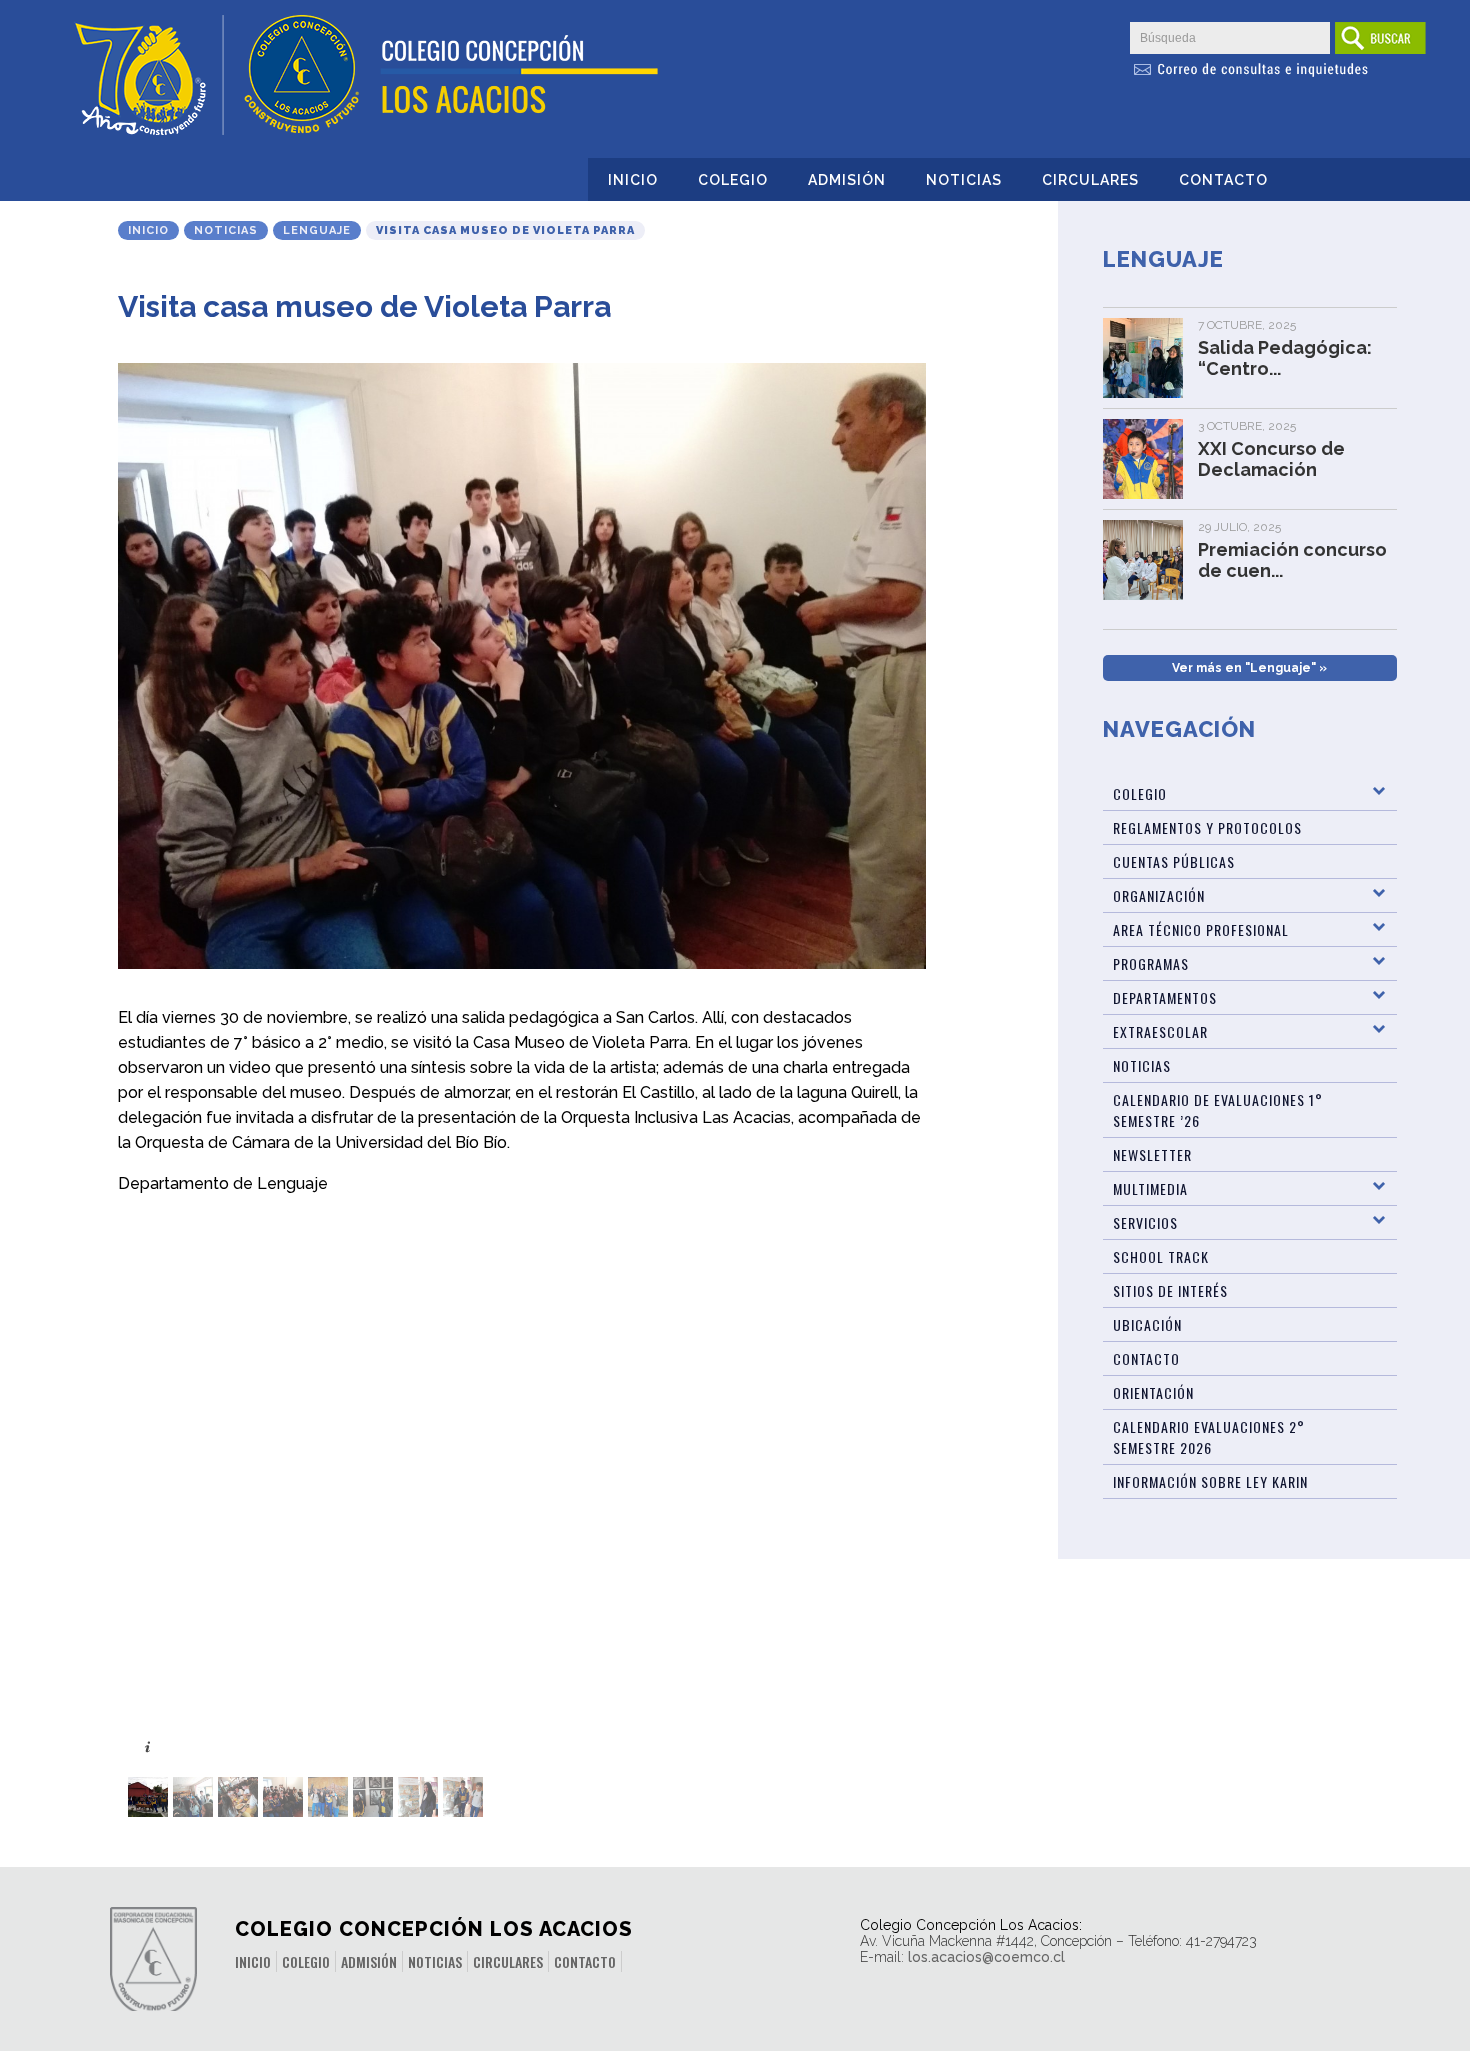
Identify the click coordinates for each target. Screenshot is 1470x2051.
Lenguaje (317, 230)
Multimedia (1150, 1188)
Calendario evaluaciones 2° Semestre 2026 (1209, 1437)
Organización (1159, 895)
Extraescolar (1160, 1031)
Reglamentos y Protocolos (1207, 827)
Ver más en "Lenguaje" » (1249, 668)
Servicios (1145, 1222)
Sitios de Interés (1170, 1290)
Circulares (1090, 180)
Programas (1151, 963)
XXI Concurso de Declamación (1271, 459)
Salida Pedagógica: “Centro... (1285, 358)
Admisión (847, 180)
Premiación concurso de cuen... (1292, 560)
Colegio (733, 180)
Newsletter (1152, 1154)
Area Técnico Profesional (1201, 929)
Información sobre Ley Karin (1210, 1481)
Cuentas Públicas (1174, 861)
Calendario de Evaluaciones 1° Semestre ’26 (1218, 1110)
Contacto (1223, 180)
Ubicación (1147, 1324)
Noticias (964, 180)
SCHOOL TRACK (1161, 1256)
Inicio (633, 180)
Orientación (1153, 1392)
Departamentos (1165, 997)
